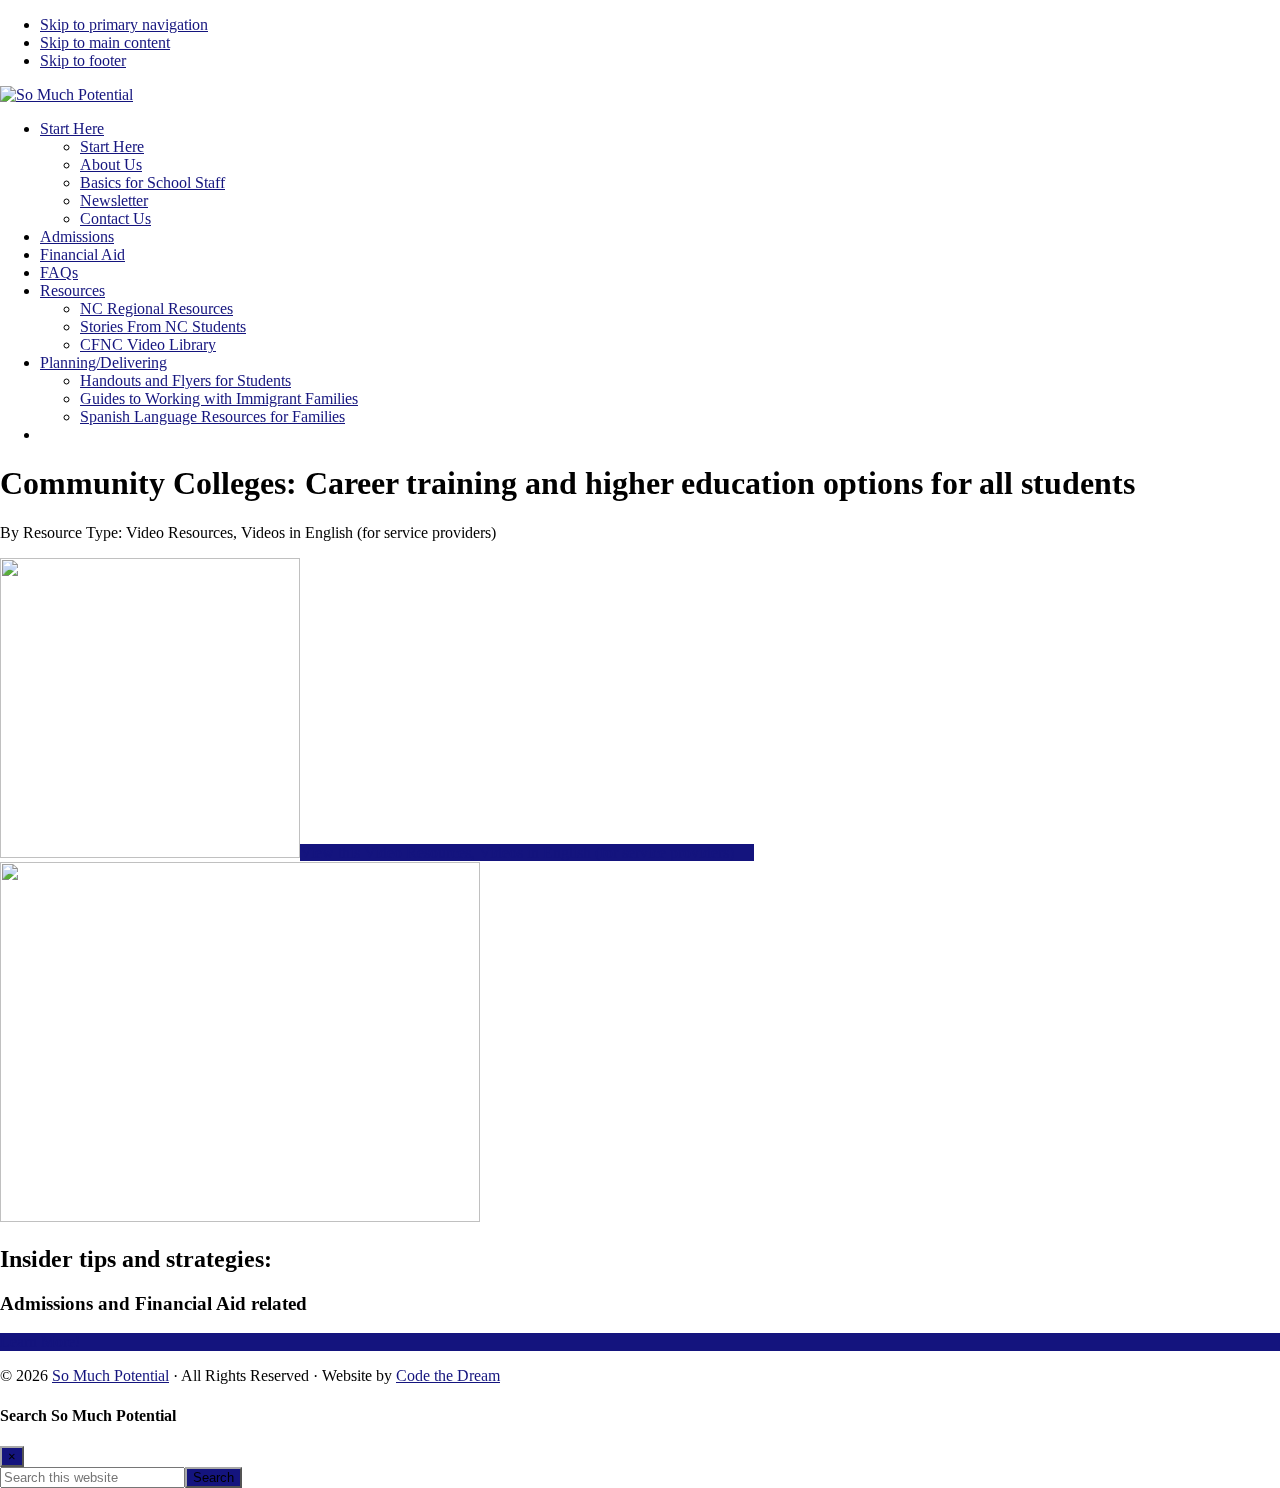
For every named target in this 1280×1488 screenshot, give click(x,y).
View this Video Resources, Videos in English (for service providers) (519, 852)
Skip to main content (105, 42)
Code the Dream (448, 1375)
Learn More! (40, 1341)
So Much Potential (110, 1375)
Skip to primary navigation (124, 24)
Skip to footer (83, 60)
